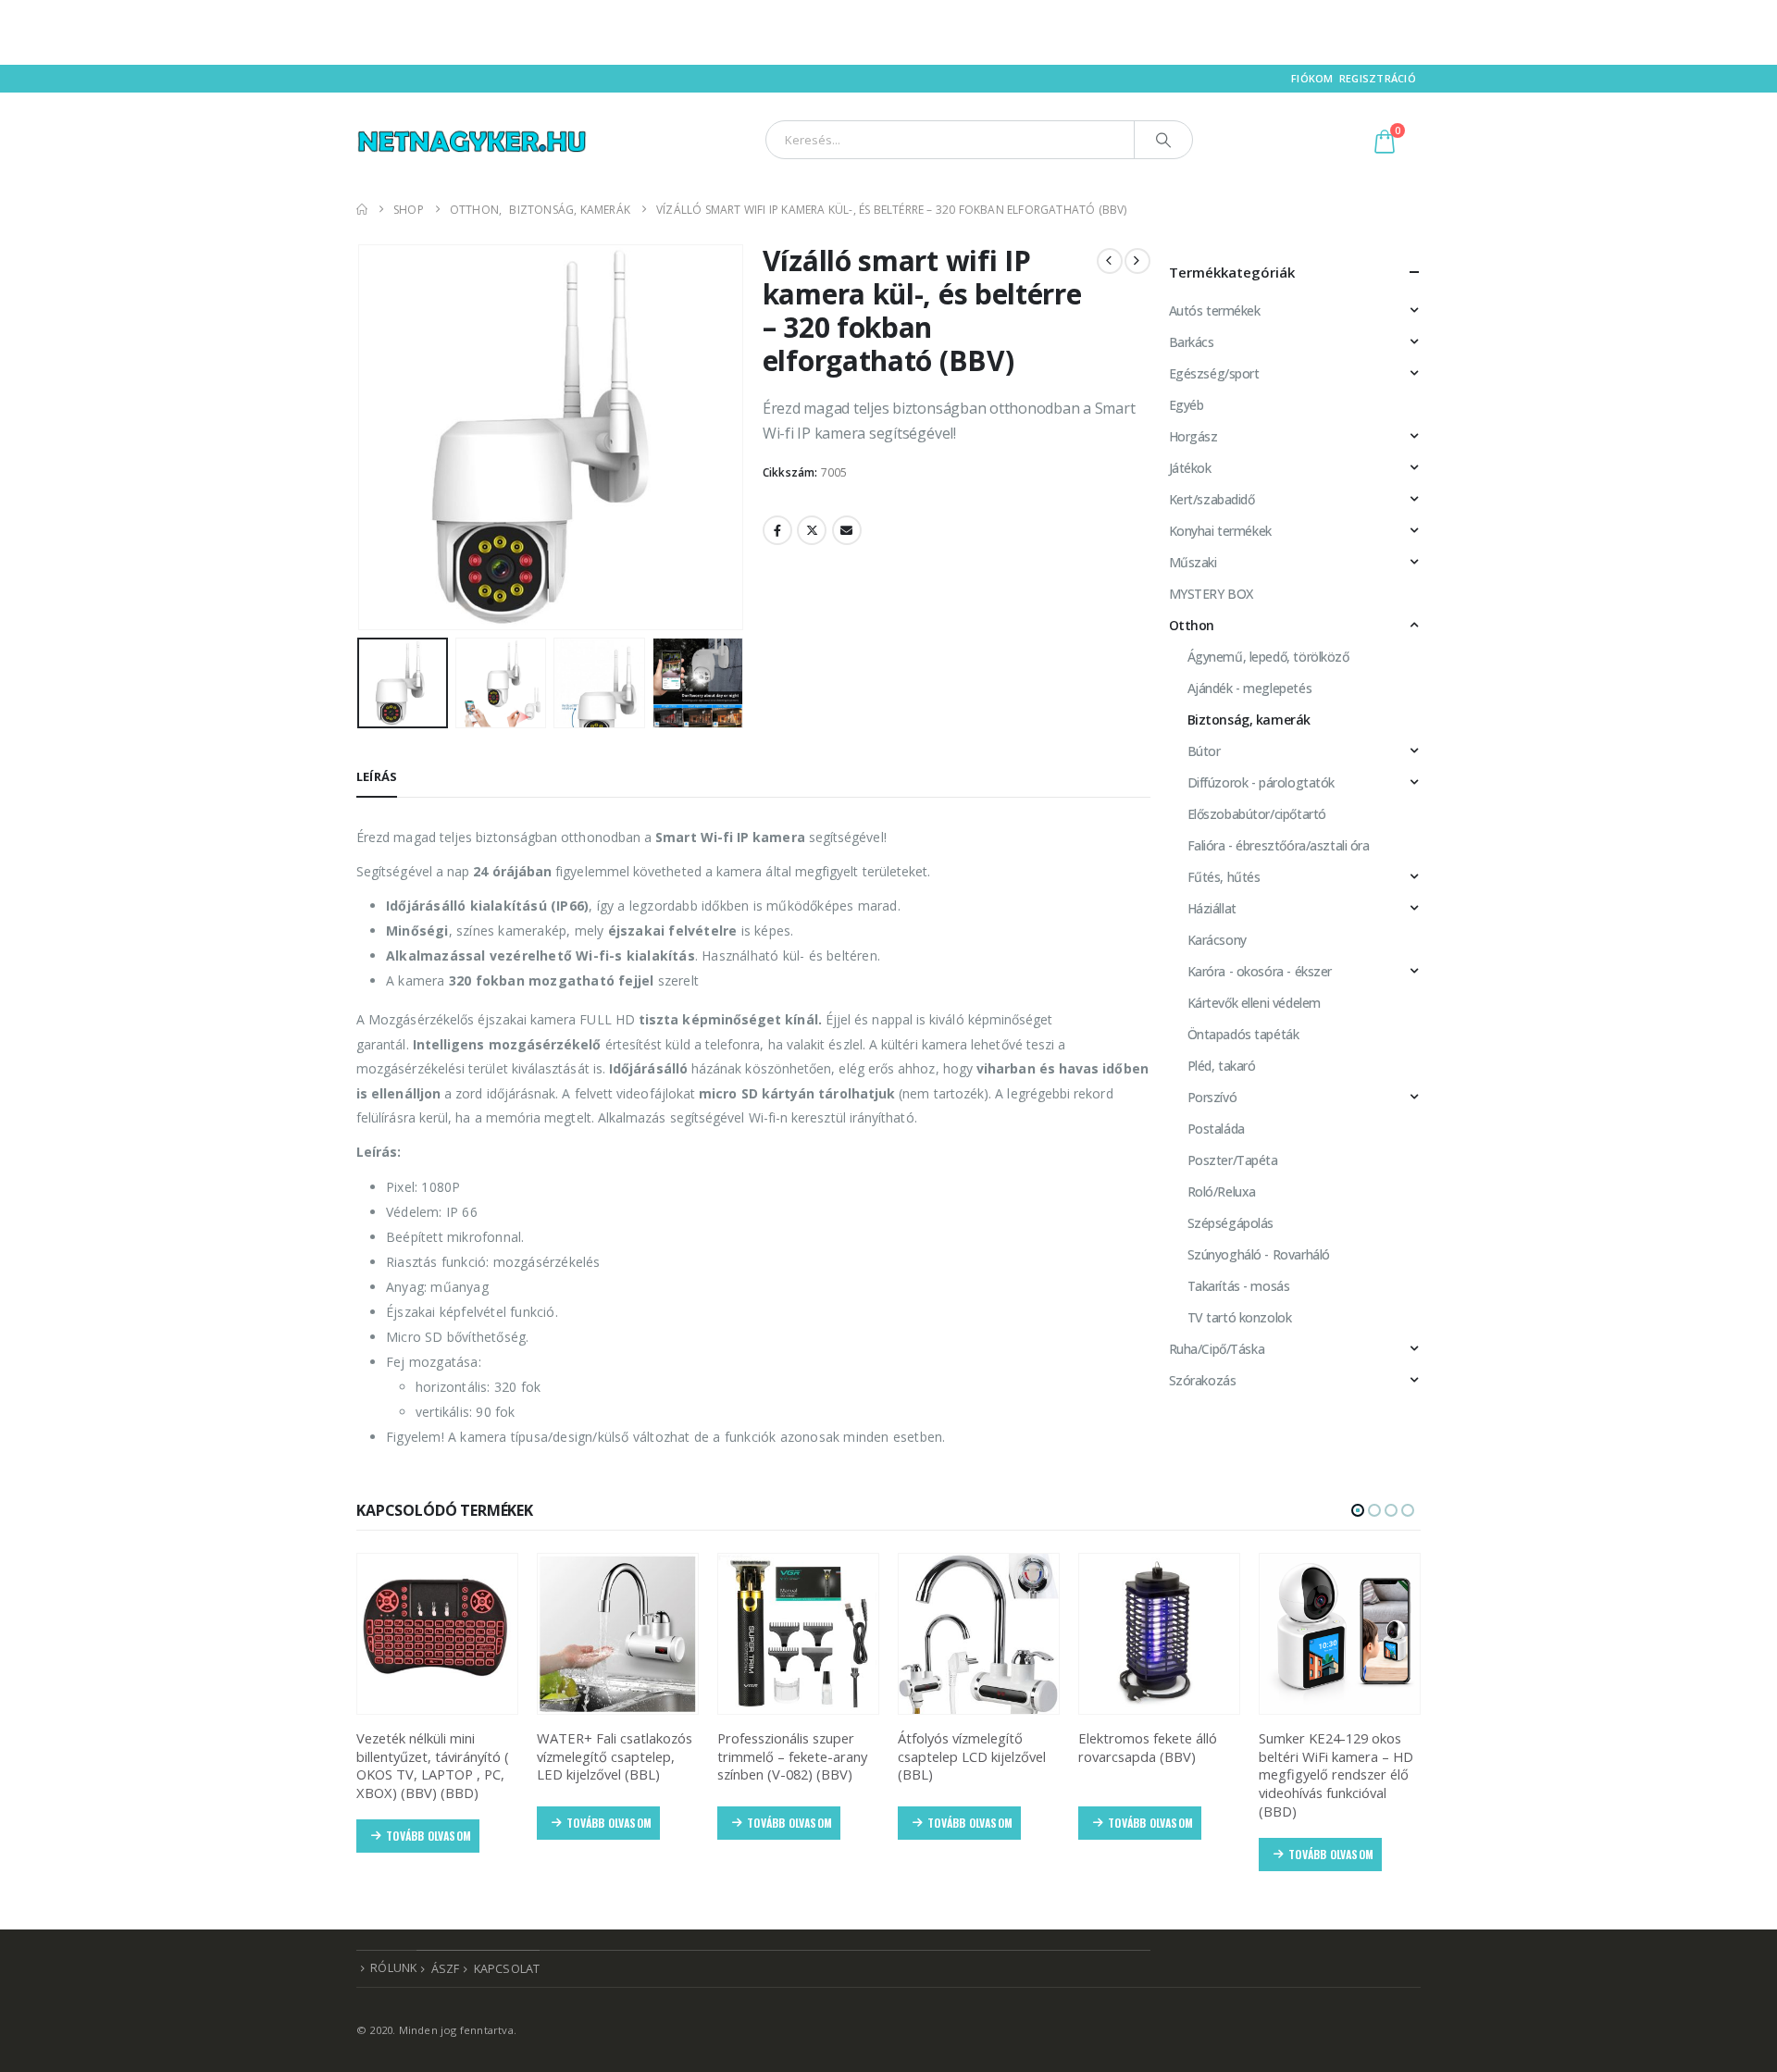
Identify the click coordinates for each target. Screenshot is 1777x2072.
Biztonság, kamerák (1249, 720)
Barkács (1192, 342)
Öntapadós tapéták (1243, 1034)
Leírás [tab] (377, 776)
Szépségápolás (1231, 1223)
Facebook (777, 530)
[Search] (1163, 140)
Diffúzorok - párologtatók (1261, 782)
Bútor (1204, 751)
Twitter (812, 530)
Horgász (1193, 436)
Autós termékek (1215, 310)
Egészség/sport (1214, 373)
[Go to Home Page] (362, 210)
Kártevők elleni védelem (1254, 1003)
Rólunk (393, 1968)
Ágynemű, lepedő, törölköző (1268, 657)
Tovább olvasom (429, 1836)
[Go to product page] (437, 1634)
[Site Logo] (472, 139)
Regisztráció (1378, 78)
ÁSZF (446, 1969)
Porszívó (1212, 1097)
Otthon (1192, 625)
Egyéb (1187, 405)
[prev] (1110, 261)
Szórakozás (1203, 1380)
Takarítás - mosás (1239, 1286)
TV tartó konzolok (1240, 1317)
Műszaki (1193, 562)
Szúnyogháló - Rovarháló (1259, 1254)
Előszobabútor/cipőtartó (1257, 814)
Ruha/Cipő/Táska (1217, 1349)
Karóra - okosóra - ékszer (1260, 971)
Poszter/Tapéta (1233, 1160)
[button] (361, 437)
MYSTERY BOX (1211, 594)
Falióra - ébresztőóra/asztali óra (1279, 845)
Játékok (1190, 468)
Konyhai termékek (1220, 531)
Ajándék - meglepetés (1250, 688)
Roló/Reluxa (1222, 1191)
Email (847, 530)
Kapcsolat (507, 1969)
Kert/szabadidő (1212, 499)
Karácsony (1217, 940)
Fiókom (1312, 78)
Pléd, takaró (1222, 1066)
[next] (1137, 261)
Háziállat (1212, 908)
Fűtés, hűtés (1224, 877)
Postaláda (1216, 1129)
